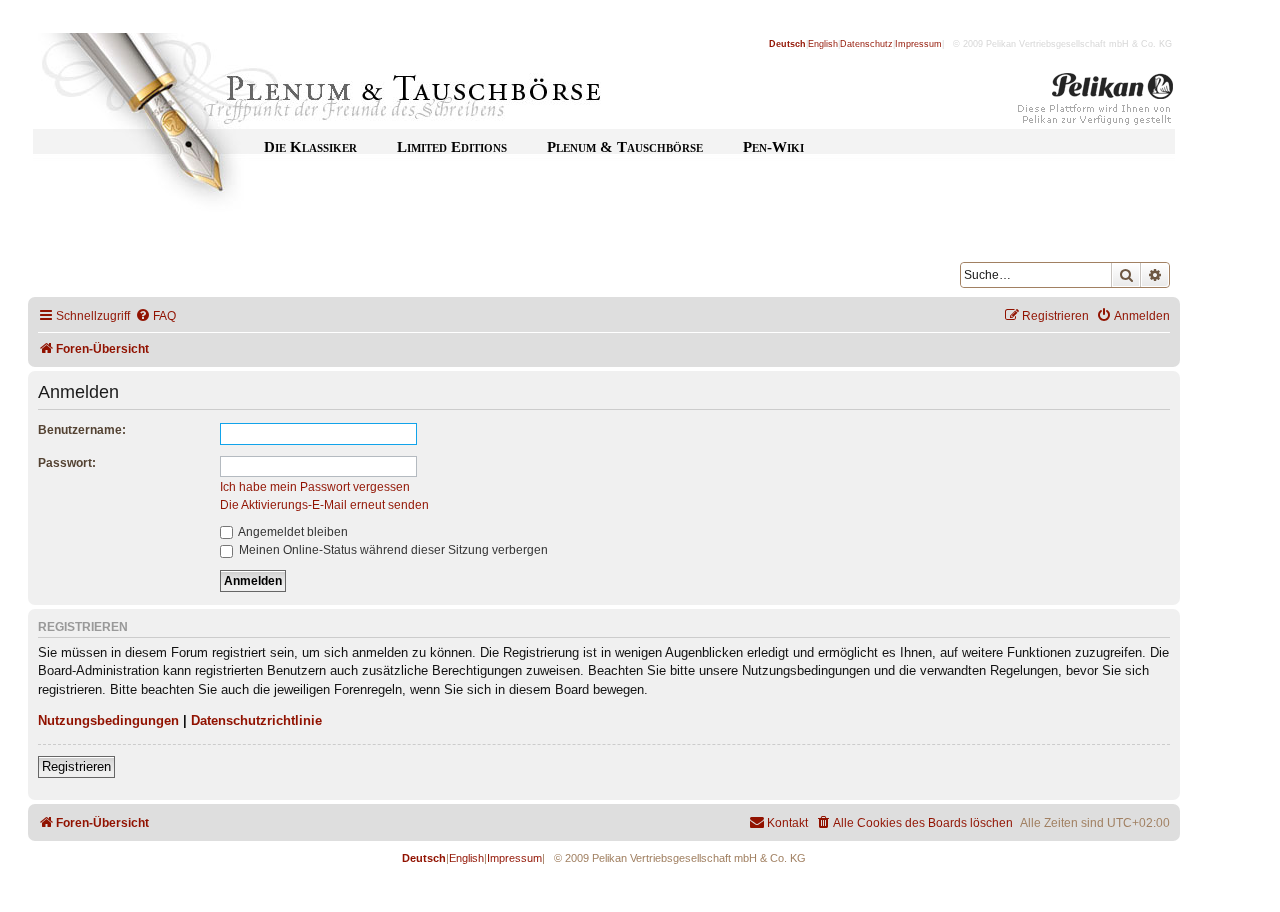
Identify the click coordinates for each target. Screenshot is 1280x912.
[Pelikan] (1096, 103)
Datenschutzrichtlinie (256, 720)
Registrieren (76, 766)
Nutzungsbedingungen (108, 720)
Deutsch (787, 44)
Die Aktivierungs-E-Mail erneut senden (324, 505)
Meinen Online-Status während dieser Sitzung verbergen (392, 550)
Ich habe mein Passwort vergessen (315, 487)
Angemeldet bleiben (292, 532)
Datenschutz (866, 44)
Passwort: (67, 463)
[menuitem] (155, 316)
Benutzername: (82, 430)
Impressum (918, 44)
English (823, 44)
